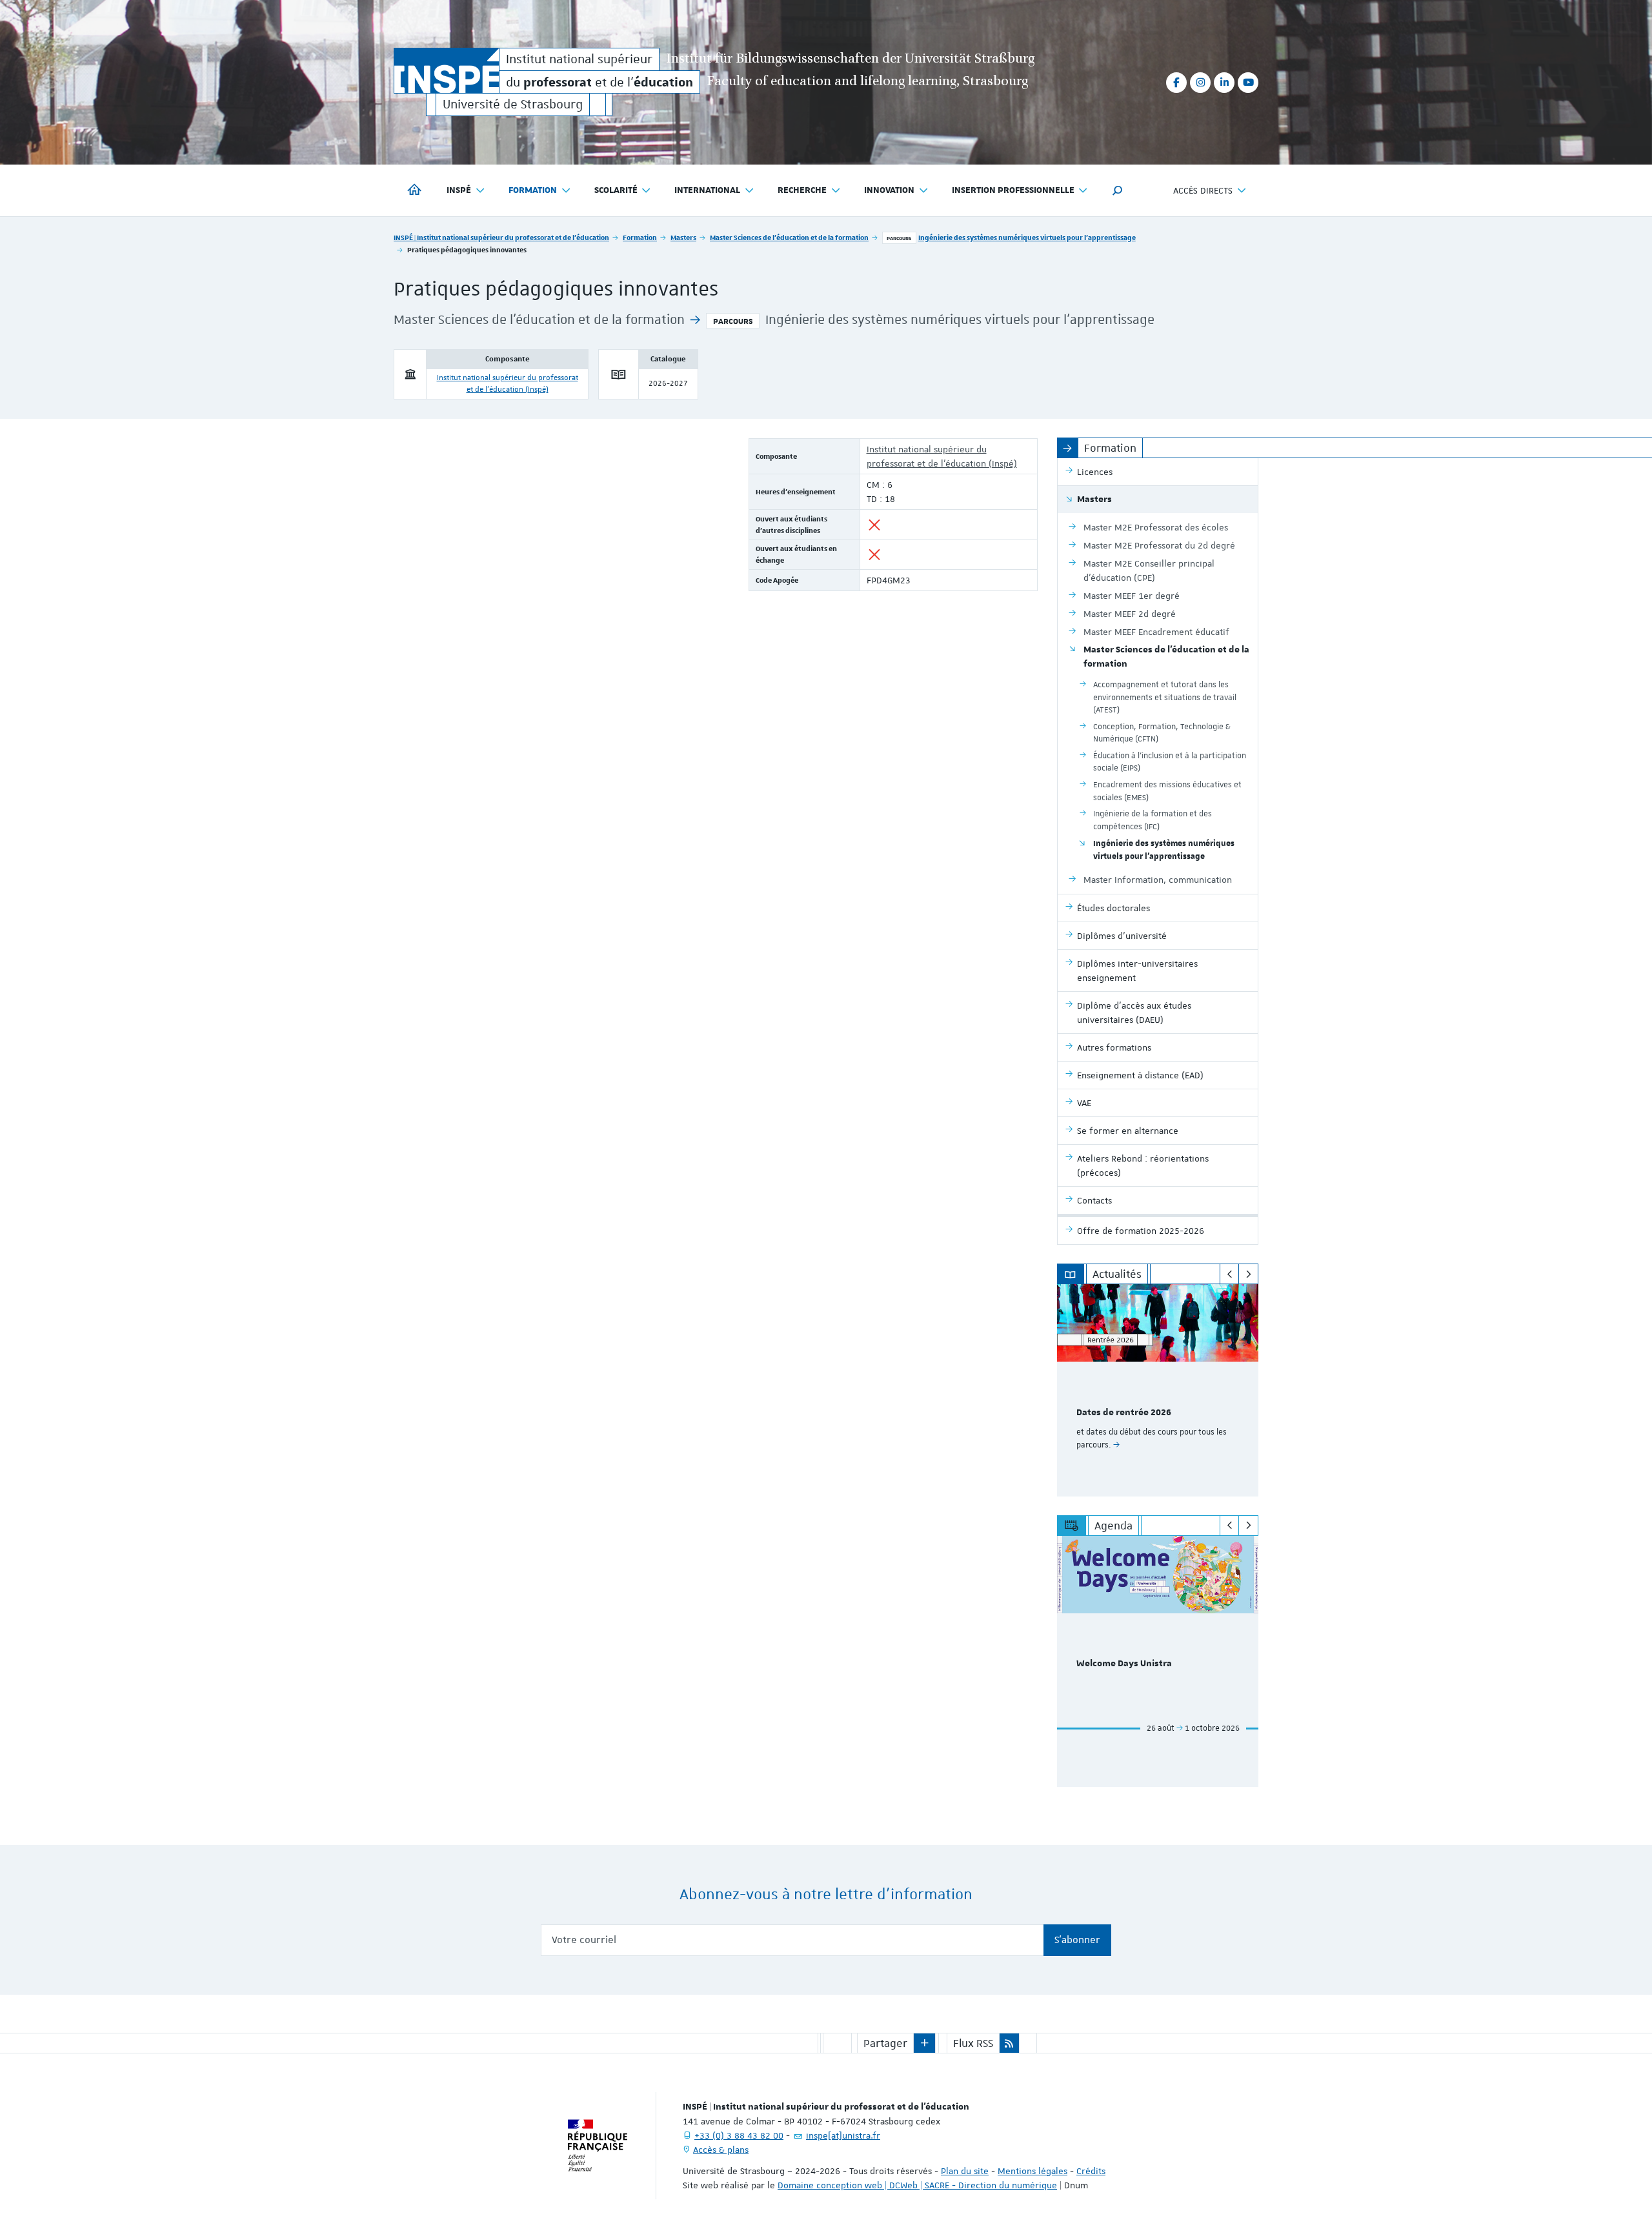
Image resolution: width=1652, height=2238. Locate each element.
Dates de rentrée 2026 (1124, 1413)
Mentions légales (1032, 2171)
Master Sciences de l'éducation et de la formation (789, 237)
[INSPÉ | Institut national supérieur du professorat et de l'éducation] (447, 71)
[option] (1158, 1390)
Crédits (1091, 2171)
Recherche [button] (802, 190)
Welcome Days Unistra (1124, 1664)
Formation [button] (533, 190)
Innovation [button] (889, 190)
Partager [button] (885, 2043)
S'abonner (1077, 1940)
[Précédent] (1230, 1274)
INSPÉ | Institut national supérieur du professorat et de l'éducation (501, 237)
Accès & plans (721, 2150)
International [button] (707, 190)
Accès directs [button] (1203, 190)
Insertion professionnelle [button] (1013, 190)
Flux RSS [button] (973, 2043)
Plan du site (965, 2171)
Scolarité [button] (616, 190)
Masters (683, 237)
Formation (640, 237)
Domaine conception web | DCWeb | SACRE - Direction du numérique (917, 2185)
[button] (1118, 190)
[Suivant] (1248, 1274)
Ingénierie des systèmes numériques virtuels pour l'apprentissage (1027, 237)
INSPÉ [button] (459, 190)
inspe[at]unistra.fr (843, 2135)
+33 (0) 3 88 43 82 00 (739, 2135)
